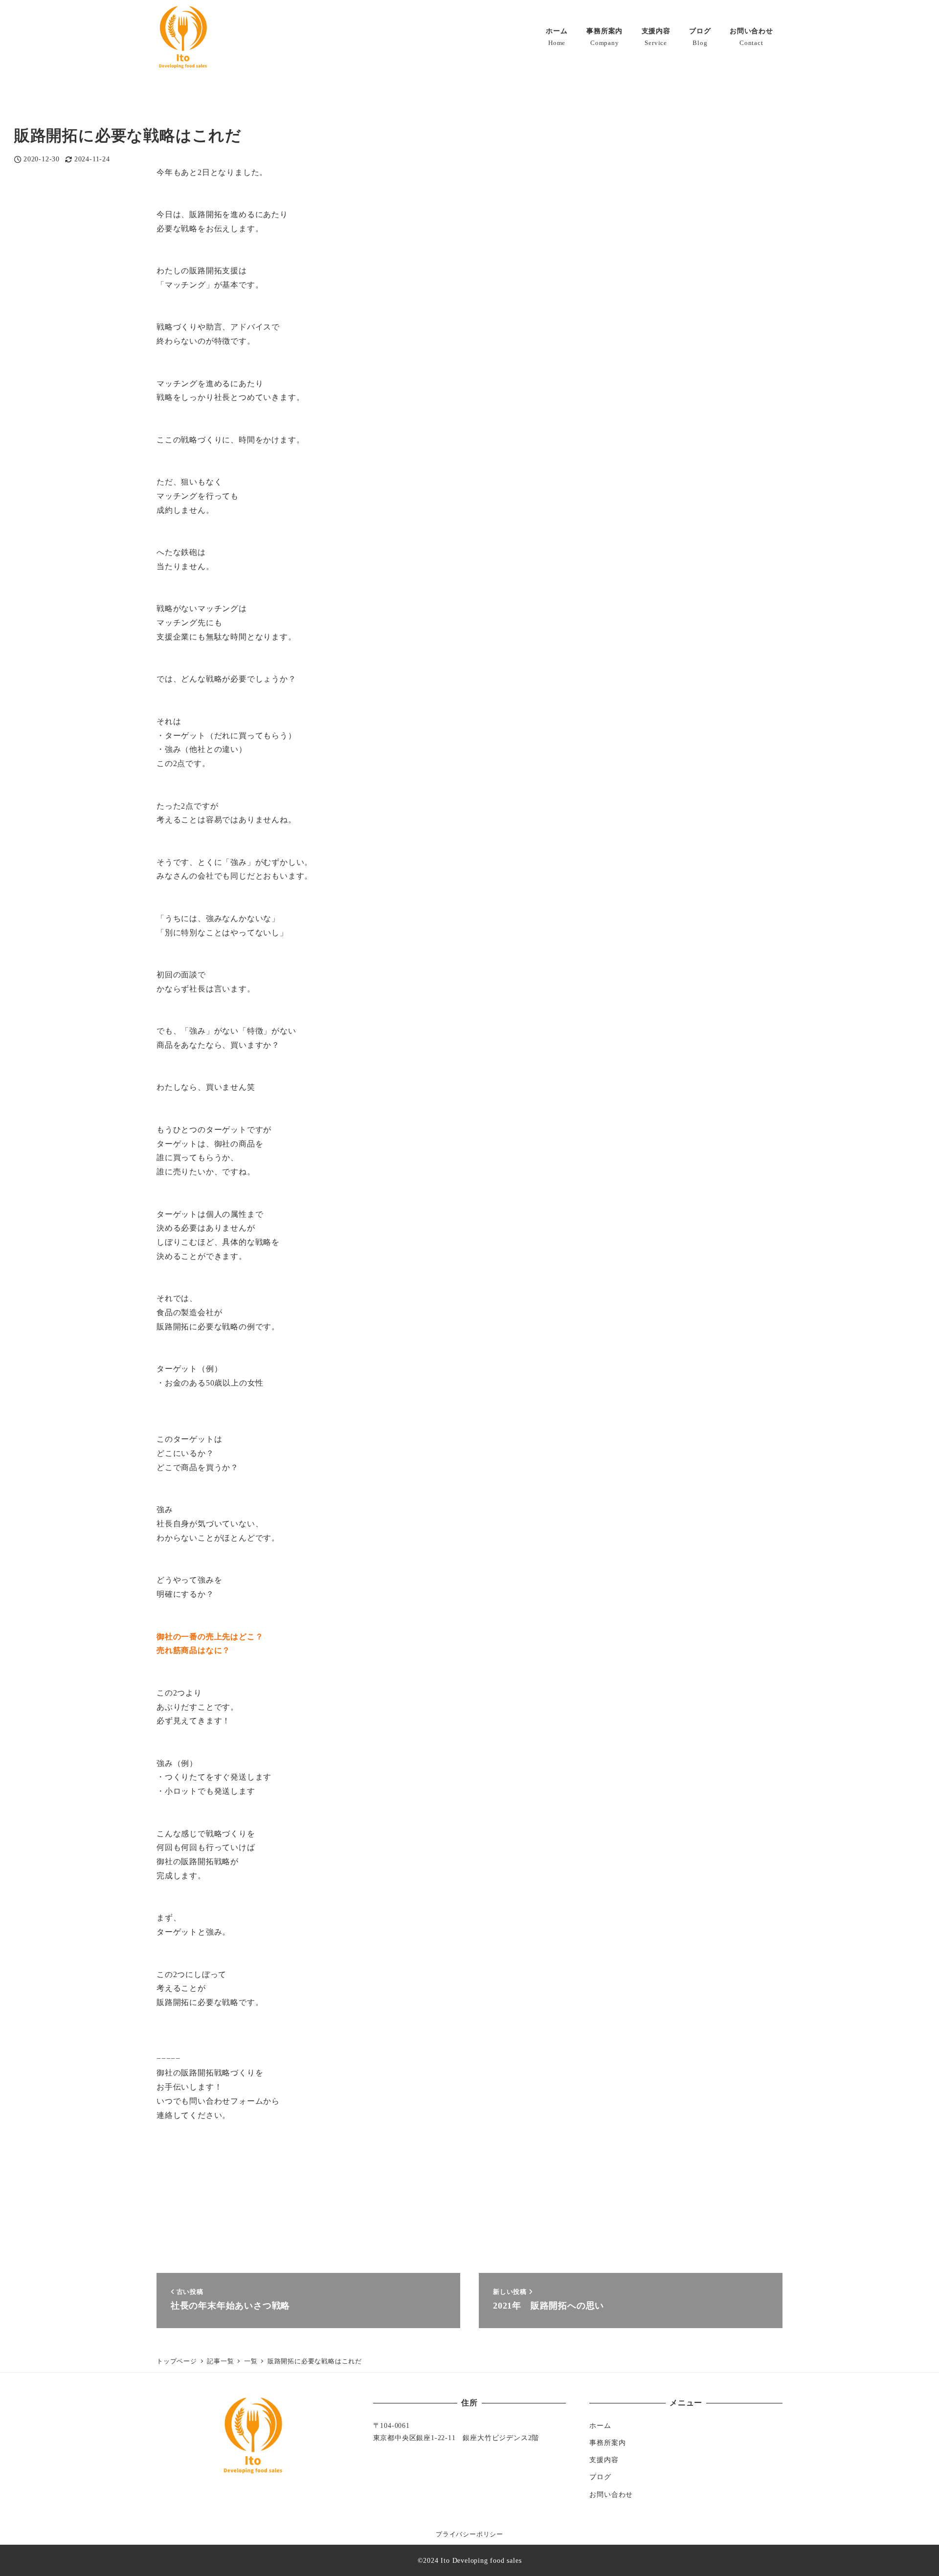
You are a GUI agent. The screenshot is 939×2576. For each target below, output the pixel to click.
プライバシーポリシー (469, 2534)
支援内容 (604, 2460)
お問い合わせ (611, 2494)
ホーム (600, 2425)
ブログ (600, 2477)
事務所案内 (607, 2443)
